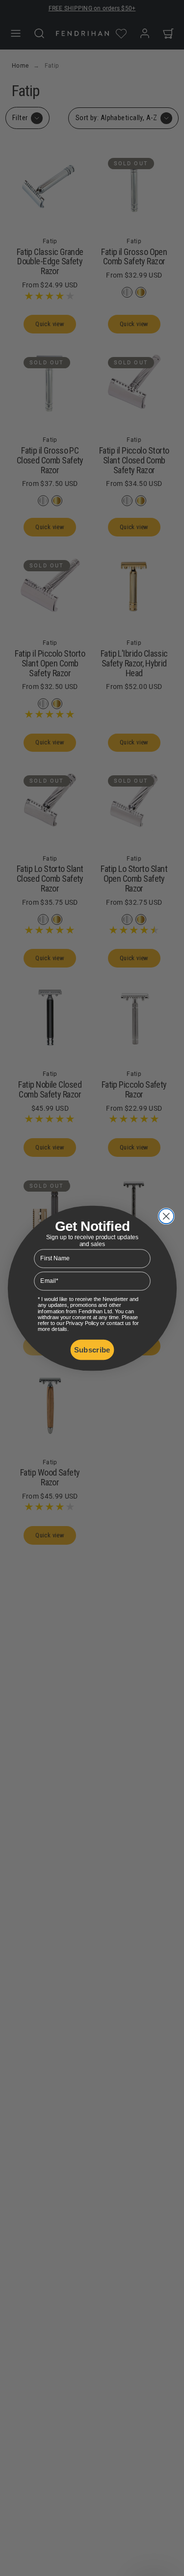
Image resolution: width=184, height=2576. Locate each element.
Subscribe (92, 1349)
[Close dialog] (166, 1216)
